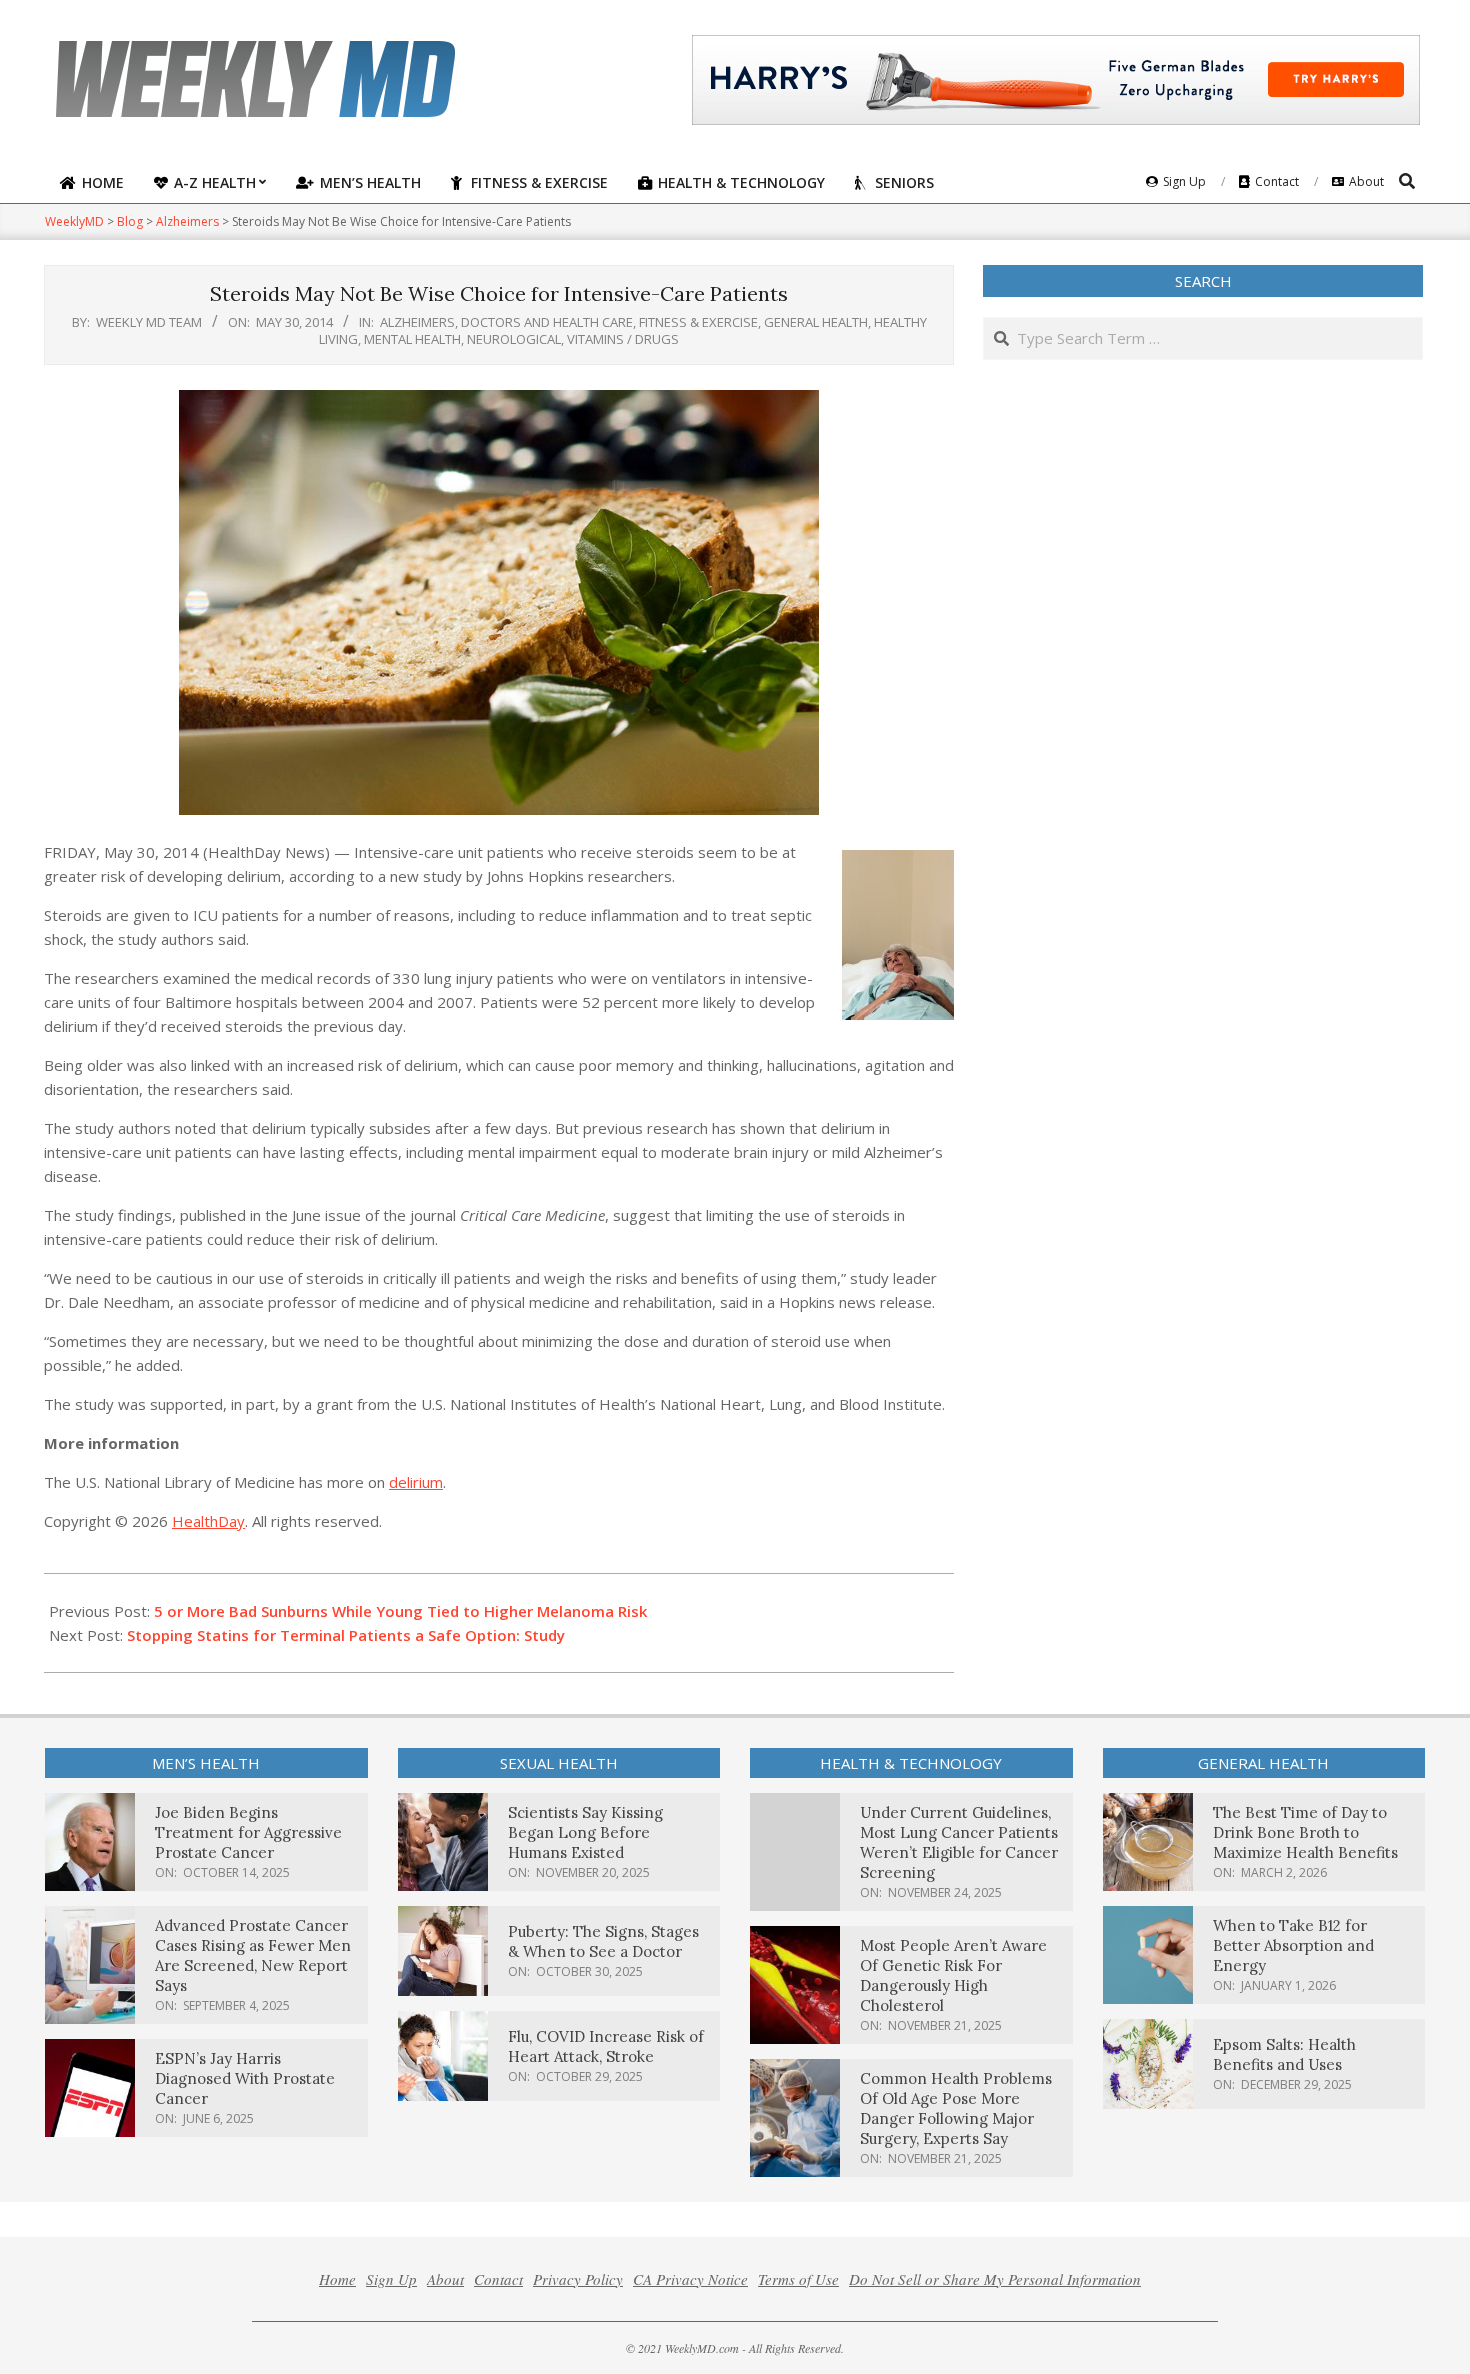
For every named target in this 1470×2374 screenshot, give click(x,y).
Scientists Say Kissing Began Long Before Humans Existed (585, 1832)
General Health (816, 322)
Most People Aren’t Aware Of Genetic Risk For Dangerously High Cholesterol (953, 1975)
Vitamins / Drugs (623, 339)
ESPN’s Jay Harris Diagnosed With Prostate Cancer (245, 2078)
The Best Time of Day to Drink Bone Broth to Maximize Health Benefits (1305, 1832)
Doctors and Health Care (547, 322)
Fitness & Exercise (698, 322)
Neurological (514, 339)
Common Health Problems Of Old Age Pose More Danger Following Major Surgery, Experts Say (956, 2108)
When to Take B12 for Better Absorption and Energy (1293, 1945)
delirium (416, 1482)
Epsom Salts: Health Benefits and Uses (1284, 2054)
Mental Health (412, 339)
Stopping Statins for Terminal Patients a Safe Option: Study (346, 1635)
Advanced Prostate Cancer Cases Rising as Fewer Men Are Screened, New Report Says (253, 1955)
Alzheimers (417, 322)
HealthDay (208, 1521)
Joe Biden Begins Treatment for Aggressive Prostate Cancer (248, 1832)
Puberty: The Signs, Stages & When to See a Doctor (603, 1941)
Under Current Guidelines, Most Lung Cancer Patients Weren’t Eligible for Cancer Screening (959, 1842)
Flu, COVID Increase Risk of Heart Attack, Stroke (606, 2046)
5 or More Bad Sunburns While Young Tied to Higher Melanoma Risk (400, 1611)
